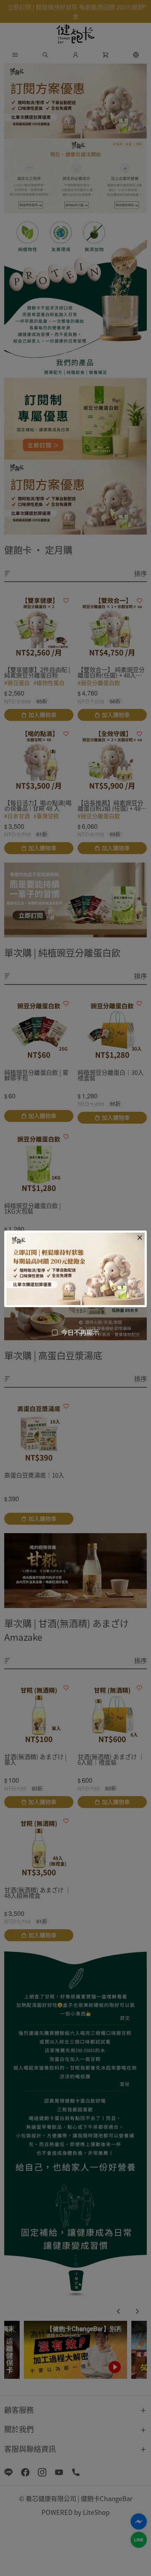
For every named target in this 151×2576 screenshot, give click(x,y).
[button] (140, 1238)
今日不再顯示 (80, 1332)
